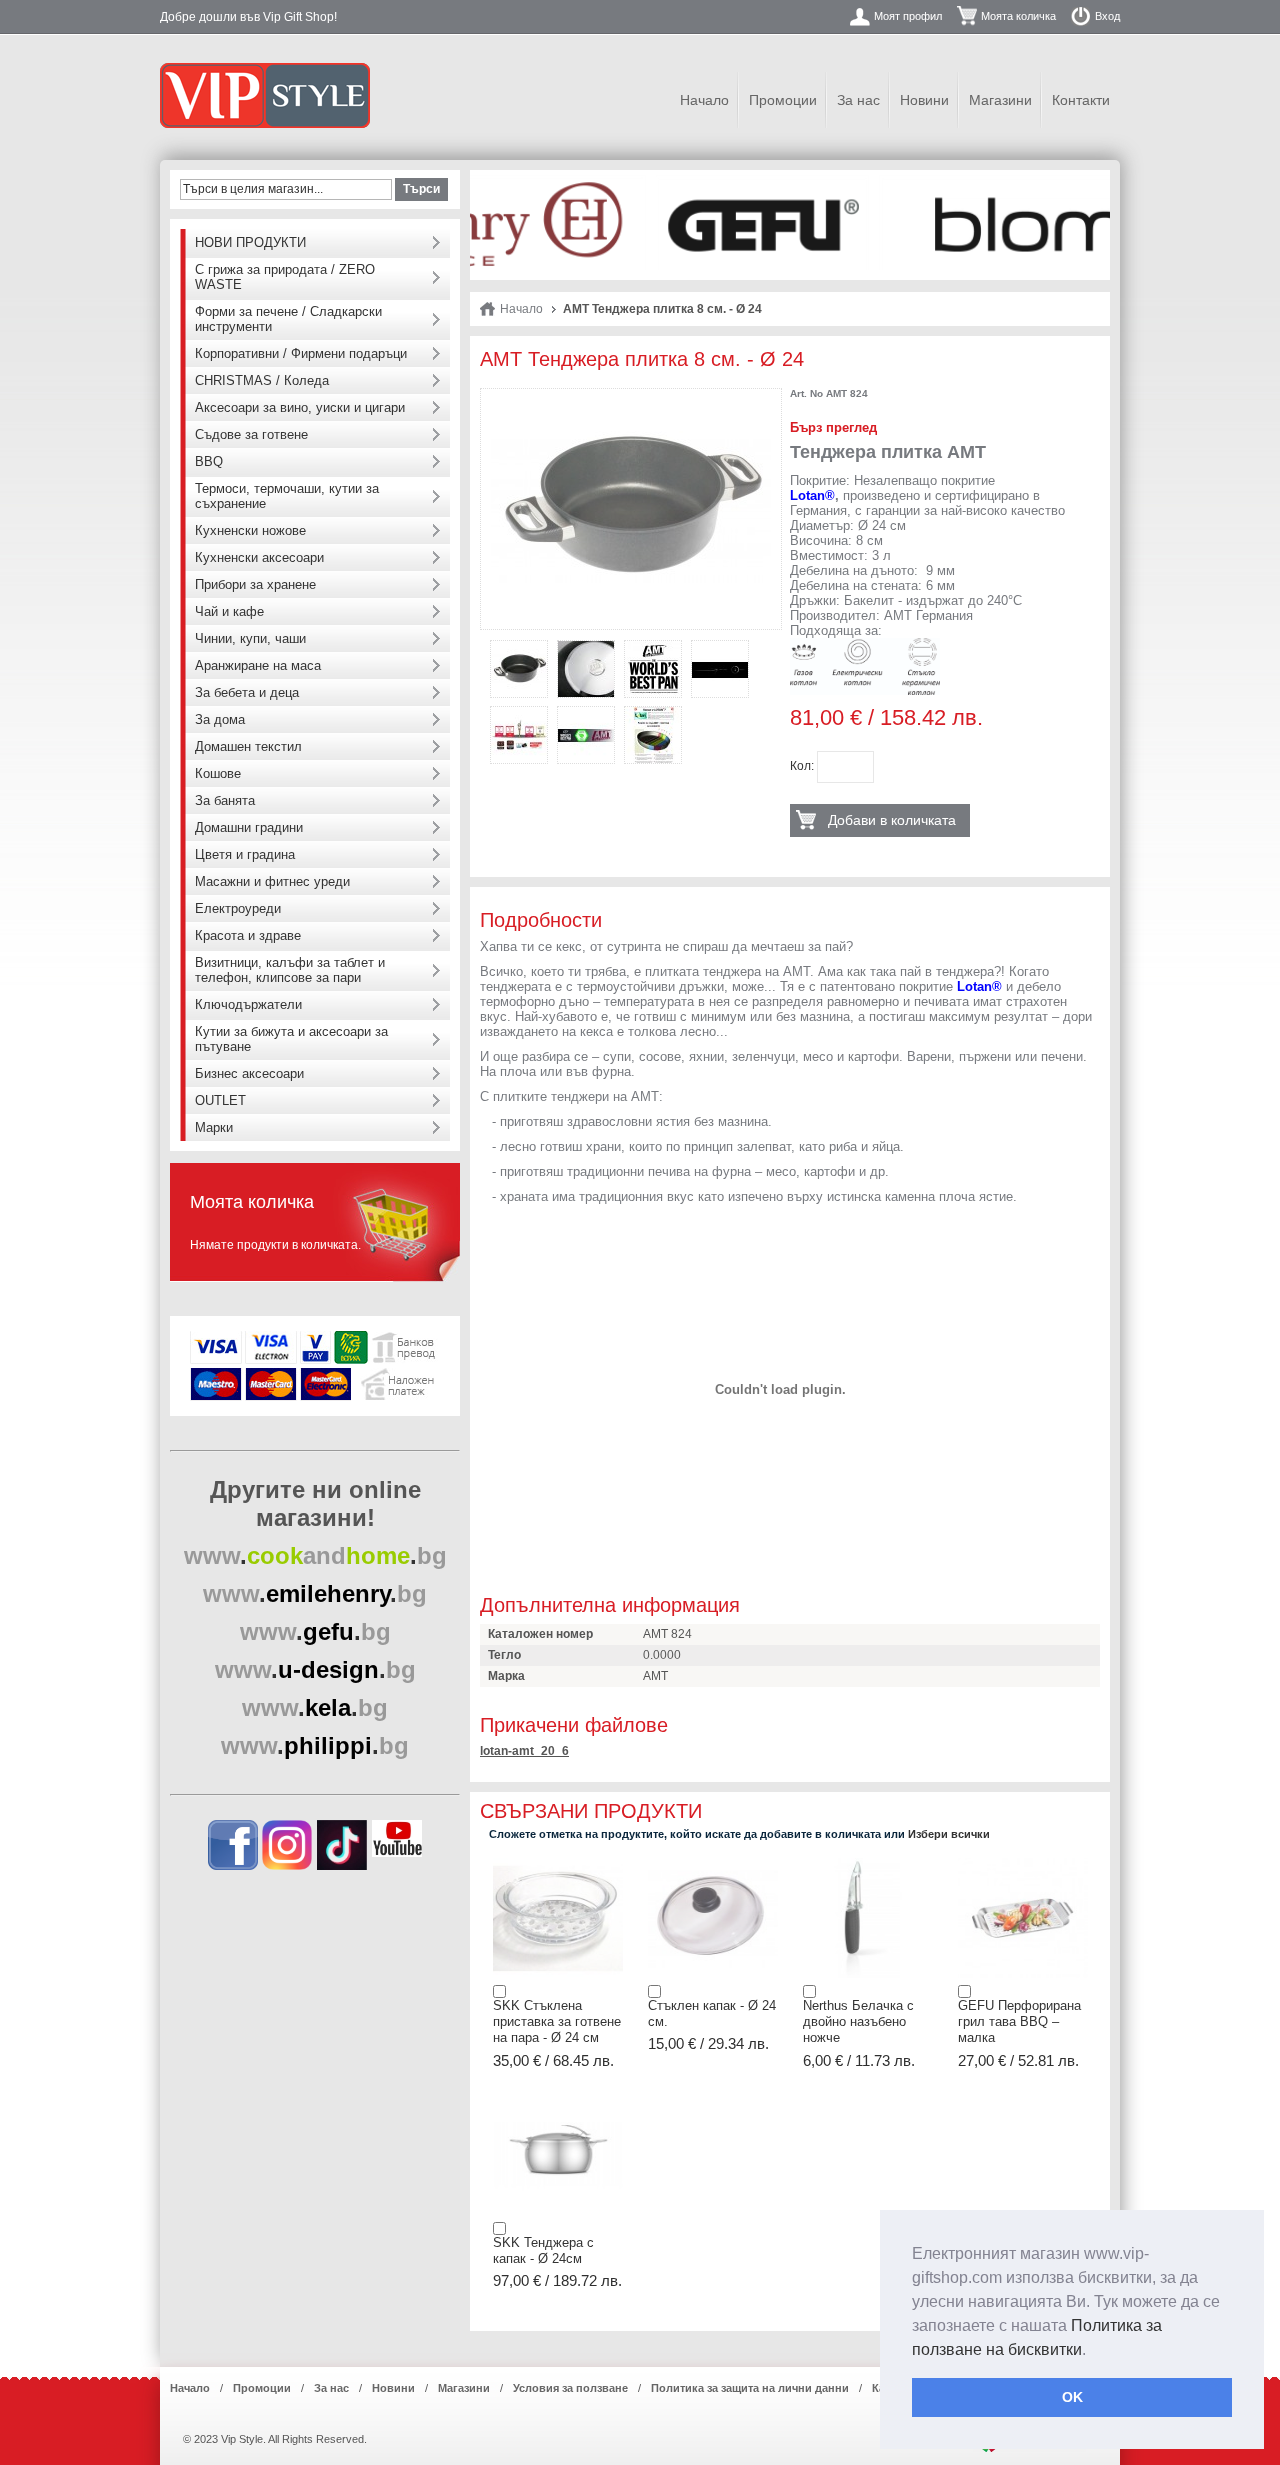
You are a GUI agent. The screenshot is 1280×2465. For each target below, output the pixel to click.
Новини (924, 100)
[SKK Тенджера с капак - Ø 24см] (558, 2101)
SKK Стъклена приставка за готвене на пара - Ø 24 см (557, 2022)
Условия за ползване (570, 2388)
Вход (1107, 16)
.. (315, 1555)
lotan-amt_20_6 (524, 1751)
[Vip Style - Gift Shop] (265, 95)
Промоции (783, 100)
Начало (704, 100)
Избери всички (949, 1834)
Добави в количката (892, 820)
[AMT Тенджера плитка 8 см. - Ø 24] (631, 406)
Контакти (1081, 100)
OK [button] (1072, 2397)
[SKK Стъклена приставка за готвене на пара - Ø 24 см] (558, 1864)
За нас (858, 100)
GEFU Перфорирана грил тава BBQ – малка (1019, 2022)
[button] (1093, 2351)
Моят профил (908, 16)
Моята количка (1018, 16)
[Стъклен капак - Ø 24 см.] (713, 1864)
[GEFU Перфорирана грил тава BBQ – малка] (1023, 1864)
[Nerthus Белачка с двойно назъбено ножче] (868, 1864)
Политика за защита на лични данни (750, 2388)
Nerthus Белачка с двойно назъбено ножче (858, 2022)
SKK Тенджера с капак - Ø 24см (543, 2250)
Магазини (1000, 100)
